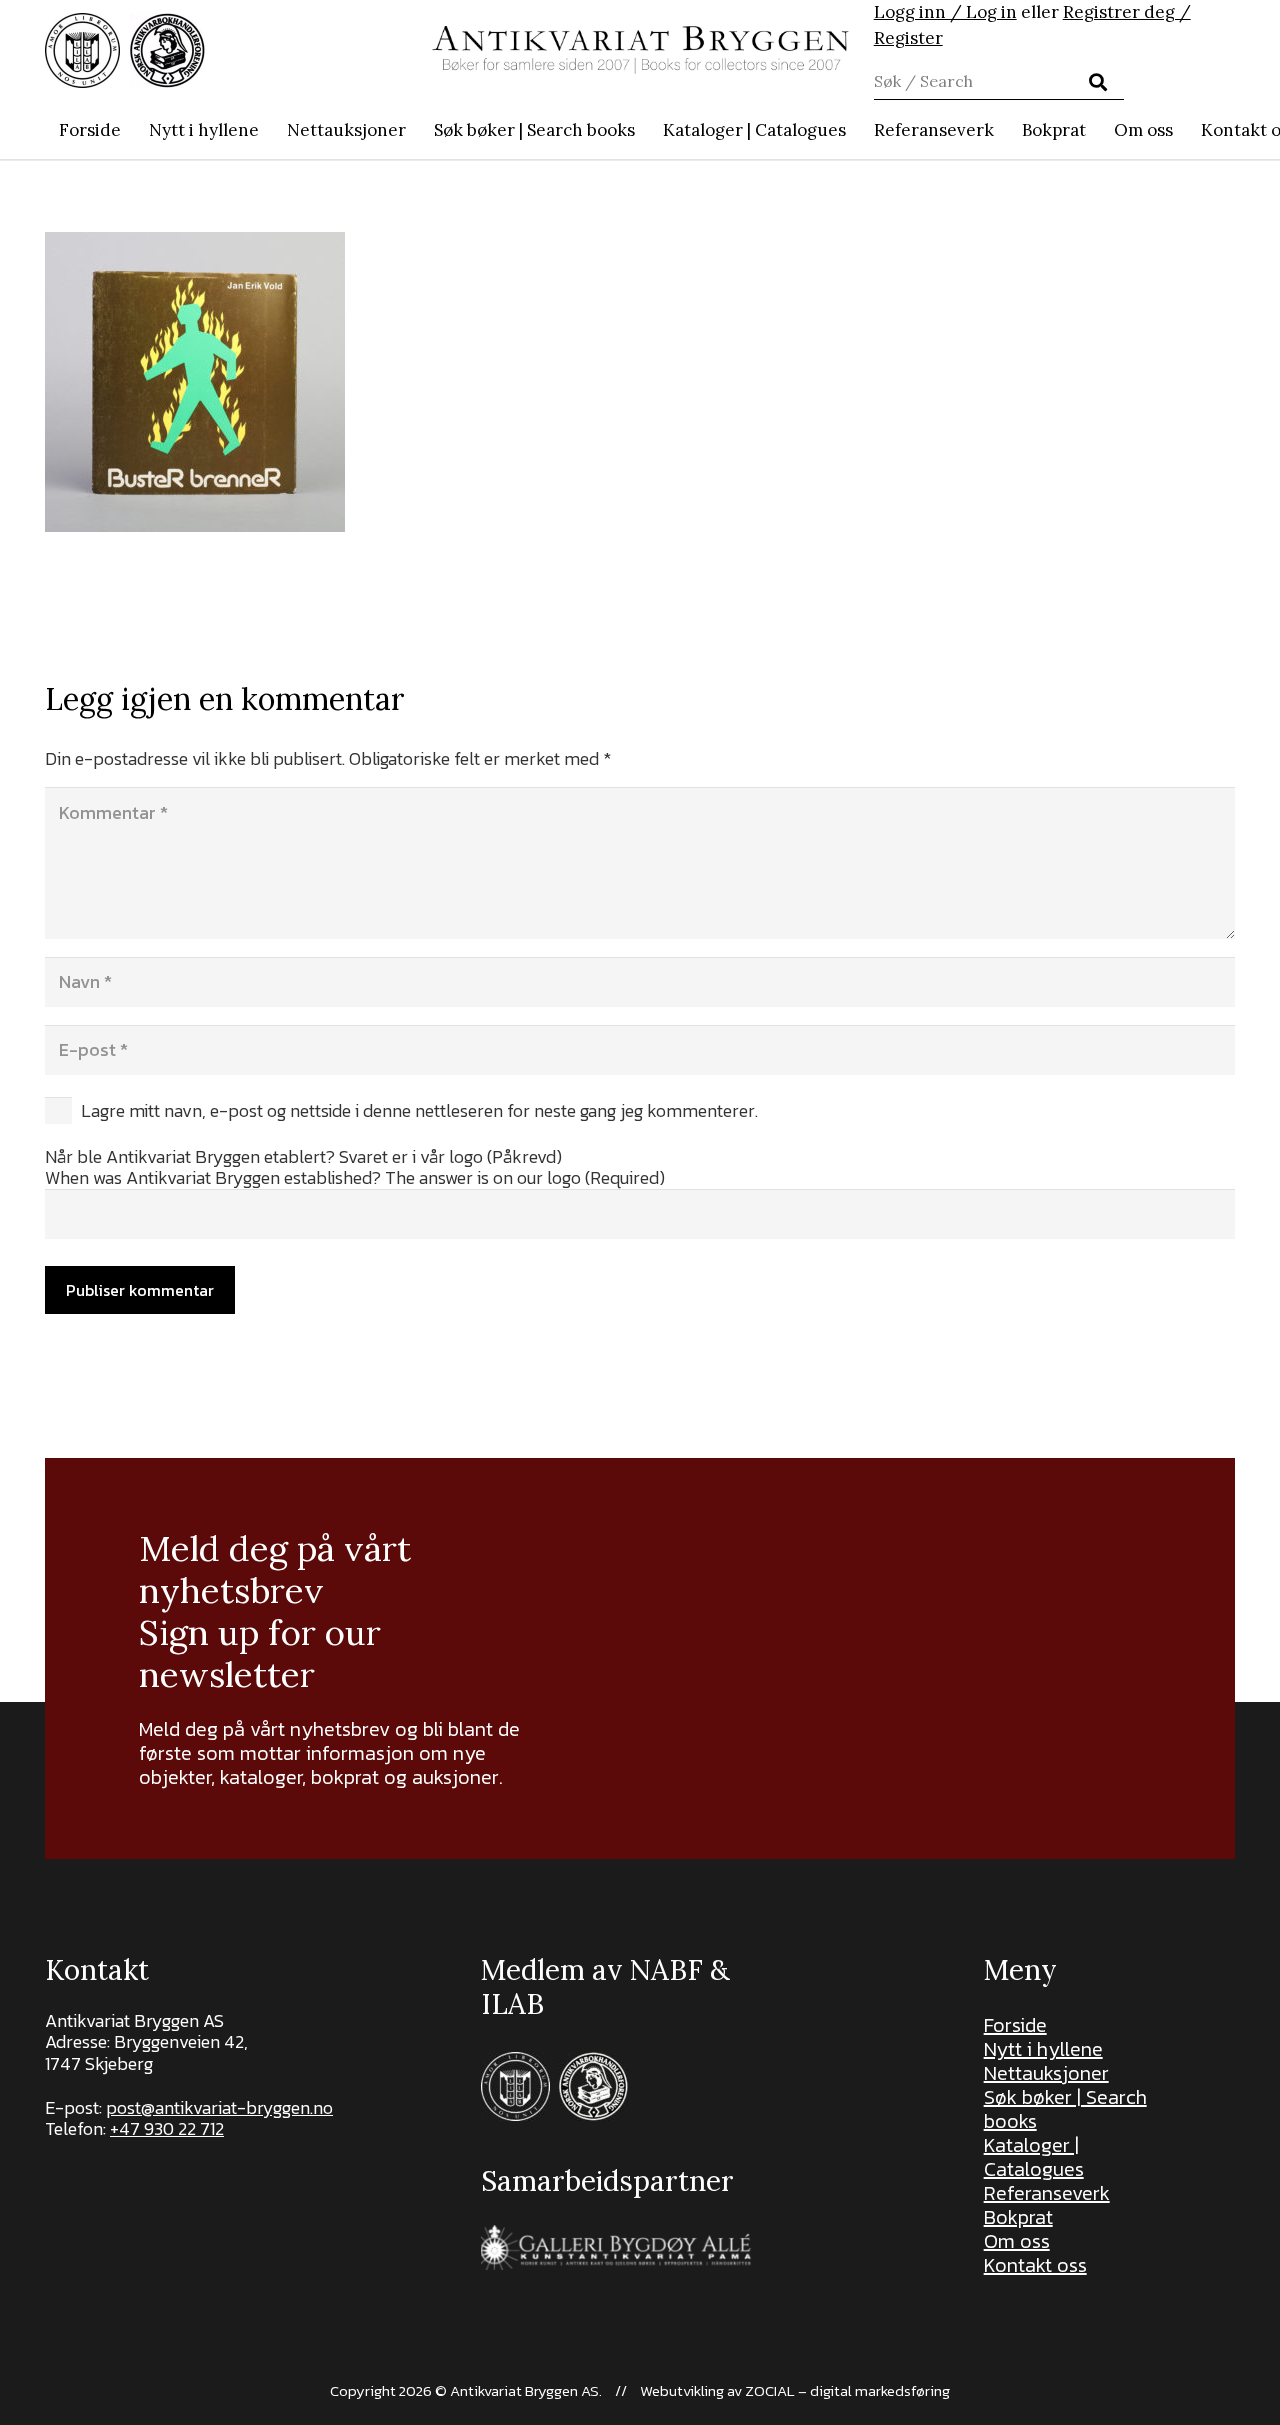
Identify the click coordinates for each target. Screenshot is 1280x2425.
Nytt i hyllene (1043, 2049)
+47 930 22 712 (167, 2128)
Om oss (1017, 2241)
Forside (1015, 2025)
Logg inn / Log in (945, 12)
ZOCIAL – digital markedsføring (847, 2390)
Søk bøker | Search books (1065, 2109)
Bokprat (1018, 2217)
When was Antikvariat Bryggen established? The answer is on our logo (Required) (355, 1177)
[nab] (167, 50)
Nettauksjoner (1046, 2073)
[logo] (640, 50)
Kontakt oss (1035, 2265)
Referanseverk (1047, 2193)
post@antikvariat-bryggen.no (219, 2107)
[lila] (82, 50)
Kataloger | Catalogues (1034, 2157)
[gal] (618, 2247)
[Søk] (1098, 82)
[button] (645, 130)
